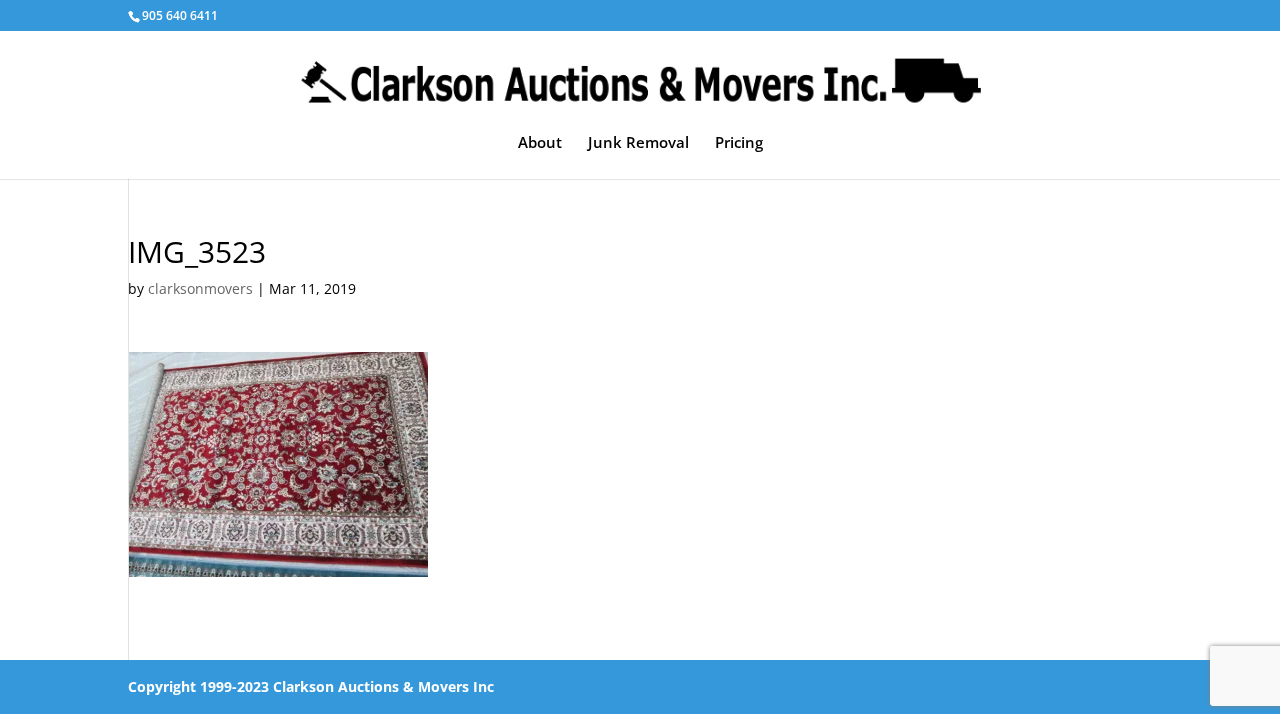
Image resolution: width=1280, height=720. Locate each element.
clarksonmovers (200, 288)
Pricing (739, 143)
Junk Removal (638, 143)
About (540, 143)
